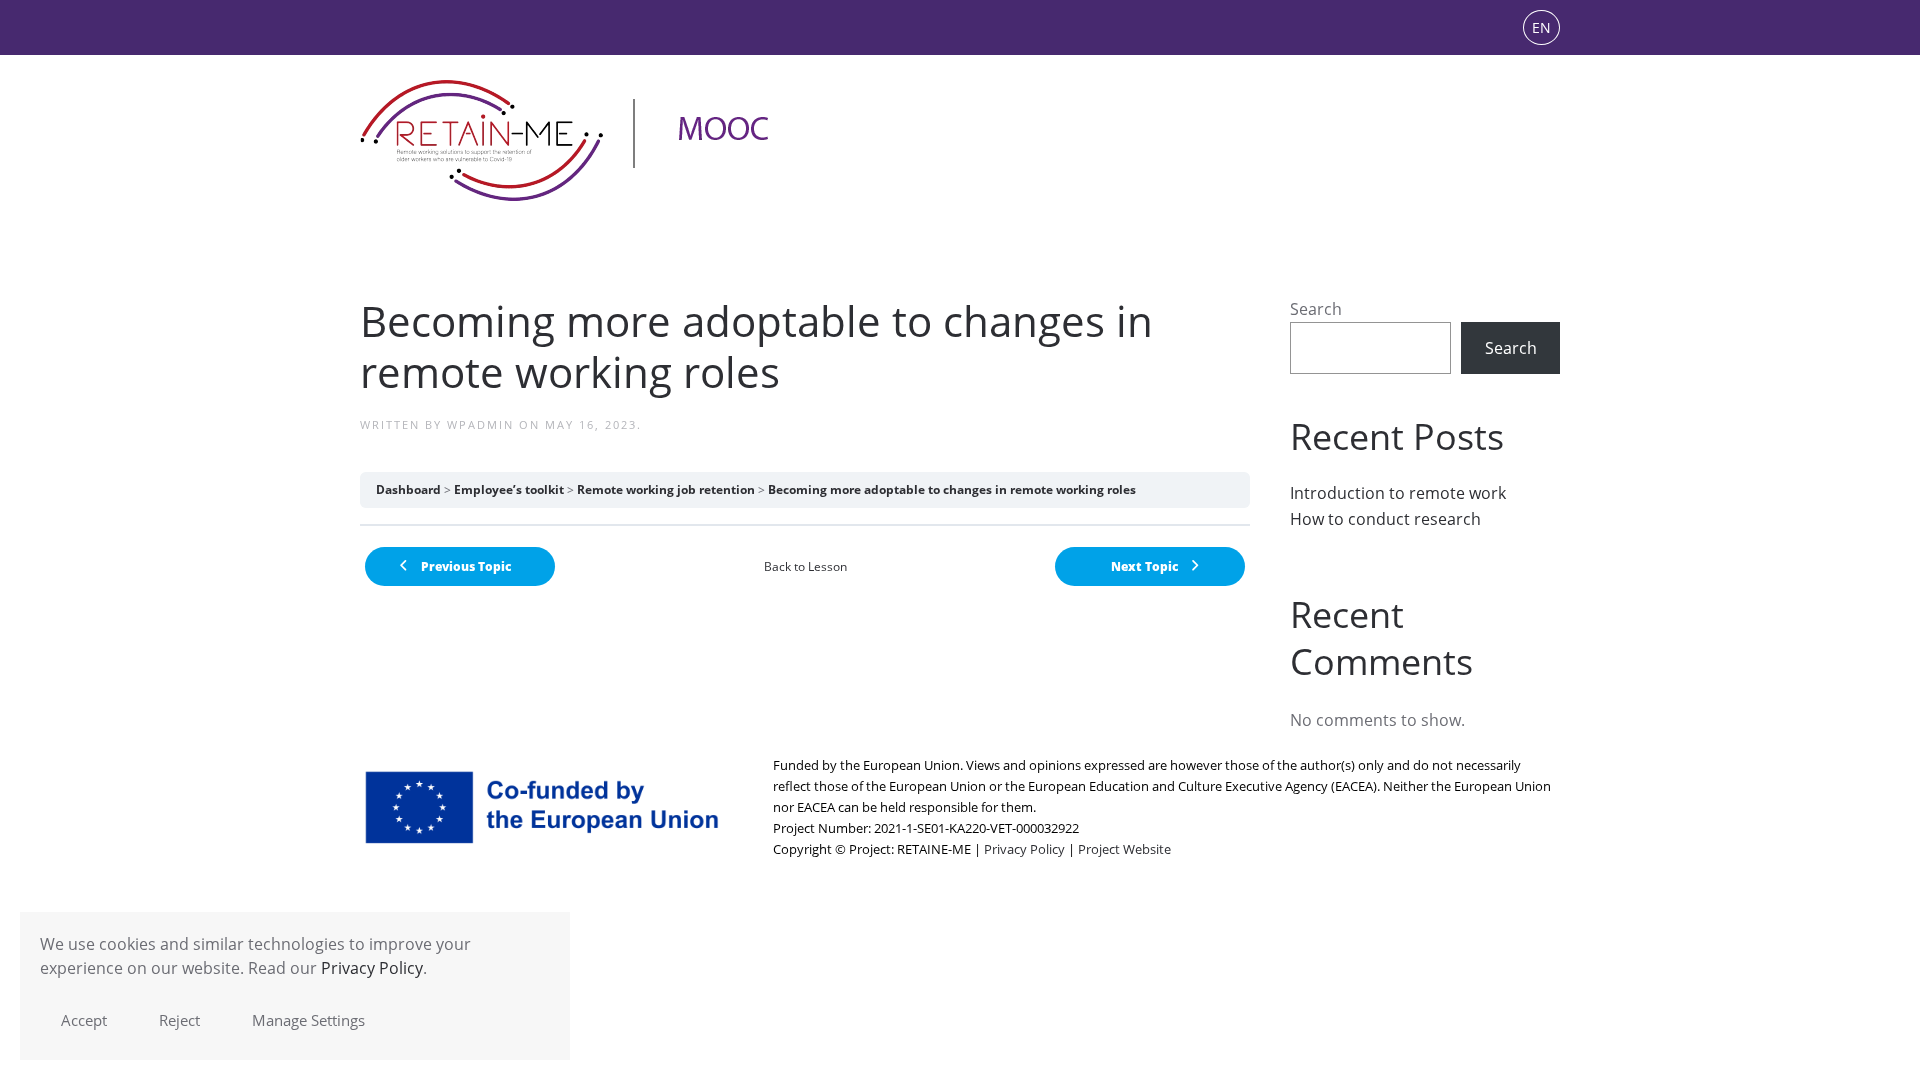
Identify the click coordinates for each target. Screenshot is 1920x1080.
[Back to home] (565, 140)
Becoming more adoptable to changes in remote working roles (952, 489)
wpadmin (480, 424)
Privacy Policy (1024, 849)
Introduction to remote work (1398, 493)
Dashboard (408, 489)
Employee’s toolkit (509, 489)
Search (1316, 309)
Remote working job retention (666, 489)
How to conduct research (1385, 519)
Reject (179, 1020)
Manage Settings (308, 1020)
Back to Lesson (805, 566)
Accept (84, 1020)
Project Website (1124, 849)
